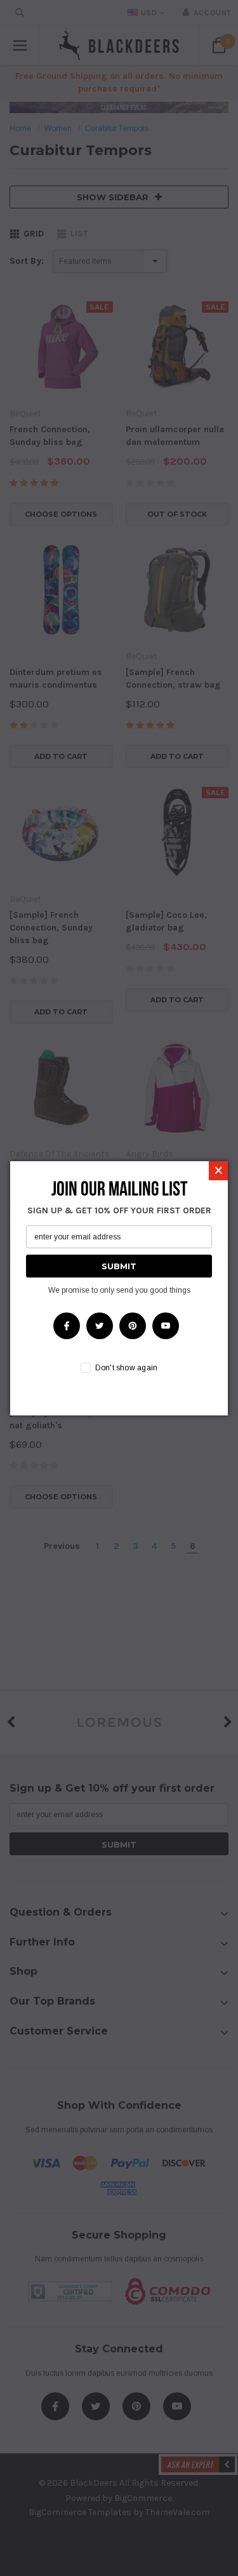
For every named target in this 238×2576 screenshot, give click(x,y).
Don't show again (127, 1368)
